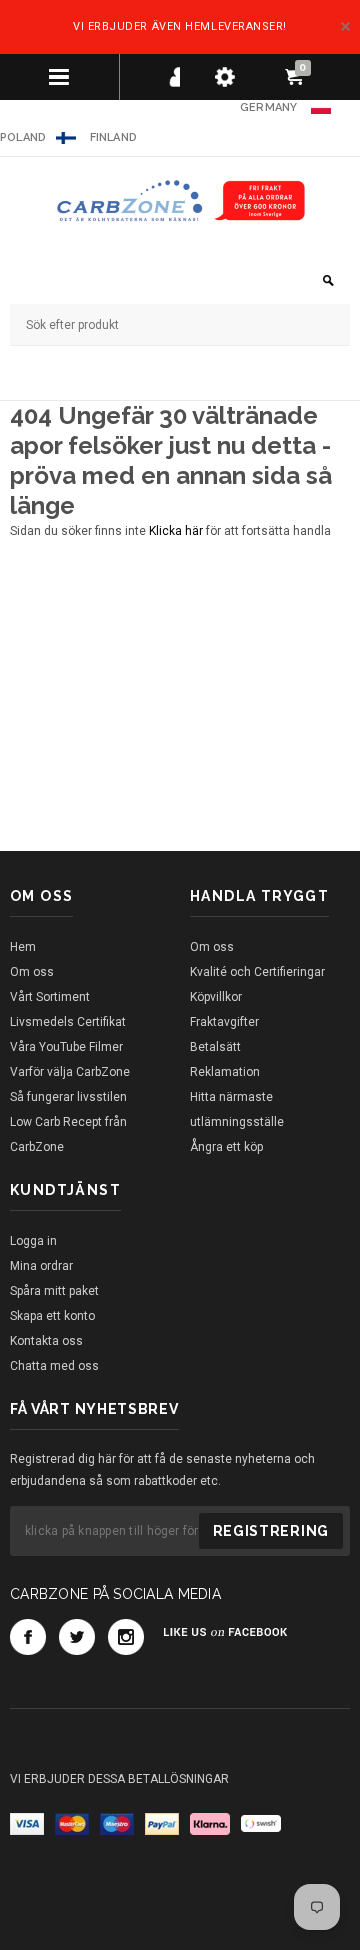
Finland (114, 137)
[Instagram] (126, 1637)
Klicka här (177, 531)
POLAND (23, 137)
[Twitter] (77, 1637)
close (345, 26)
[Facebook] (28, 1637)
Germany (269, 107)
